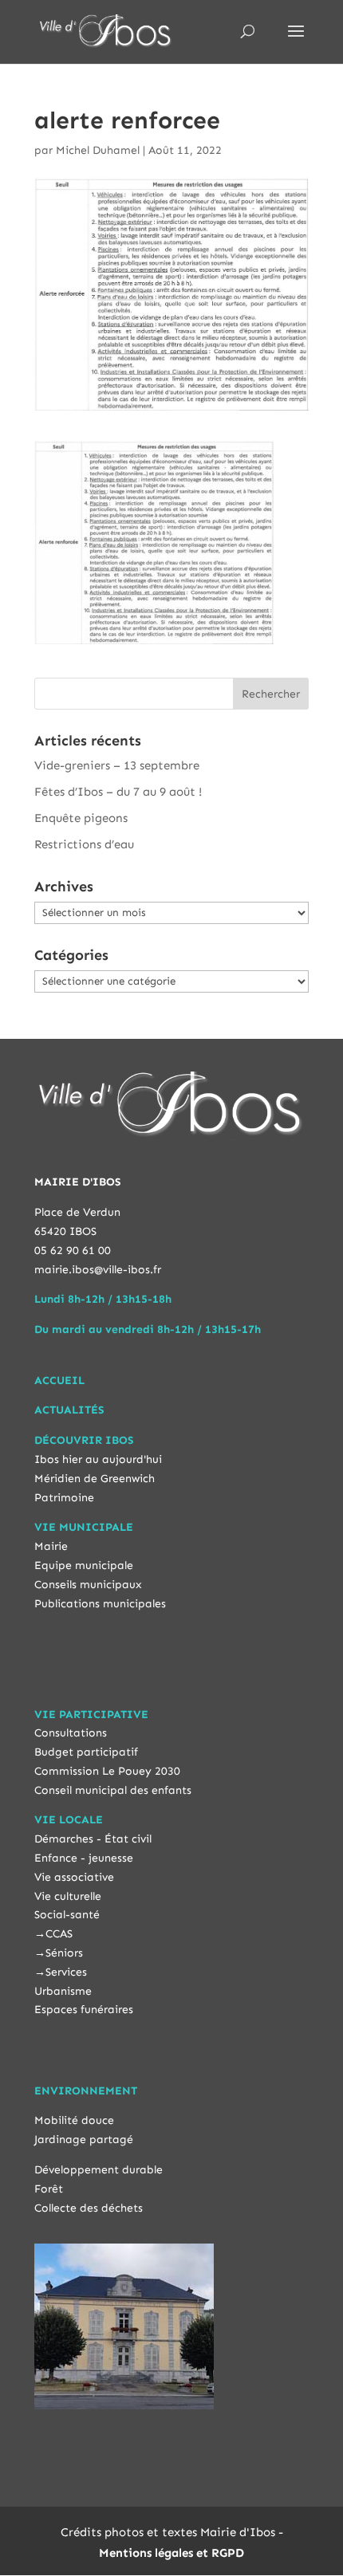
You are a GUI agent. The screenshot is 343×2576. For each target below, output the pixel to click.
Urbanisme (63, 1991)
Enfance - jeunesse (84, 1858)
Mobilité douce (74, 2120)
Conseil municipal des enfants (113, 1790)
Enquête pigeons (81, 818)
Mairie (51, 1546)
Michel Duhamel (98, 150)
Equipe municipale (84, 1565)
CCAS (59, 1934)
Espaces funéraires (84, 2010)
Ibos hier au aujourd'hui (98, 1459)
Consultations (71, 1733)
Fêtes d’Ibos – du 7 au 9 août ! (118, 792)
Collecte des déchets (89, 2208)
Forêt (49, 2189)
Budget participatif (86, 1752)
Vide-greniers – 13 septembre (117, 765)
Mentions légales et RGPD (171, 2553)
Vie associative (74, 1877)
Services (66, 1972)
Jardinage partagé (84, 2139)
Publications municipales (100, 1604)
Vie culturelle (68, 1896)
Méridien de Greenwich (95, 1479)
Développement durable (99, 2170)
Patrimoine (64, 1498)
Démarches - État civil (93, 1839)
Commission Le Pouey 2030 (107, 1771)
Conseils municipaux (88, 1585)
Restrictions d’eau (84, 844)
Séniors (64, 1953)
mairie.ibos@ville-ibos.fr (98, 1270)
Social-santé (67, 1915)
